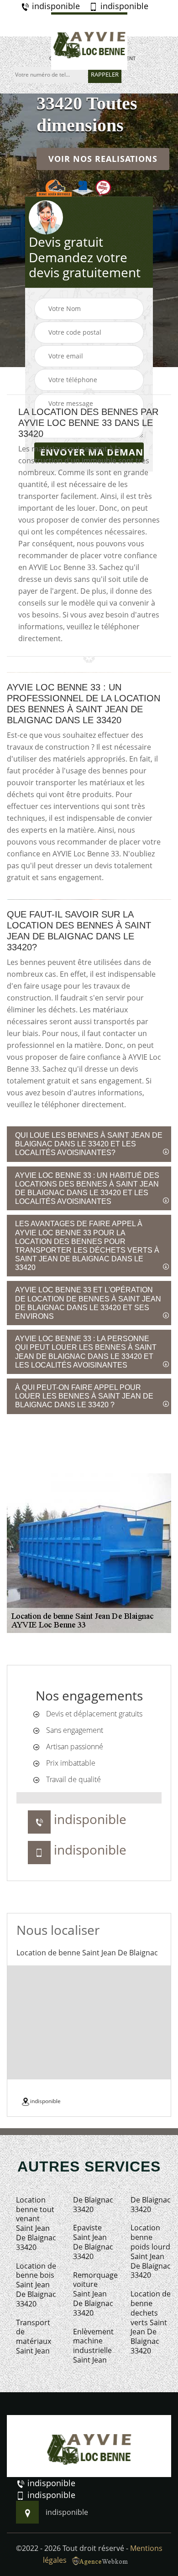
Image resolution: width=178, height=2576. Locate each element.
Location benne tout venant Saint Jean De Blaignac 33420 (36, 2224)
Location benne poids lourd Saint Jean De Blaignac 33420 (151, 2252)
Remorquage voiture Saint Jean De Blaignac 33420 (93, 2294)
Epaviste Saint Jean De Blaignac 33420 (93, 2242)
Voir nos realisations (103, 159)
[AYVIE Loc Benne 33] (89, 41)
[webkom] (101, 2560)
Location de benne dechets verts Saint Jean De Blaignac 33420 (151, 2322)
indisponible (55, 6)
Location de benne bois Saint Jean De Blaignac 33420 (36, 2285)
